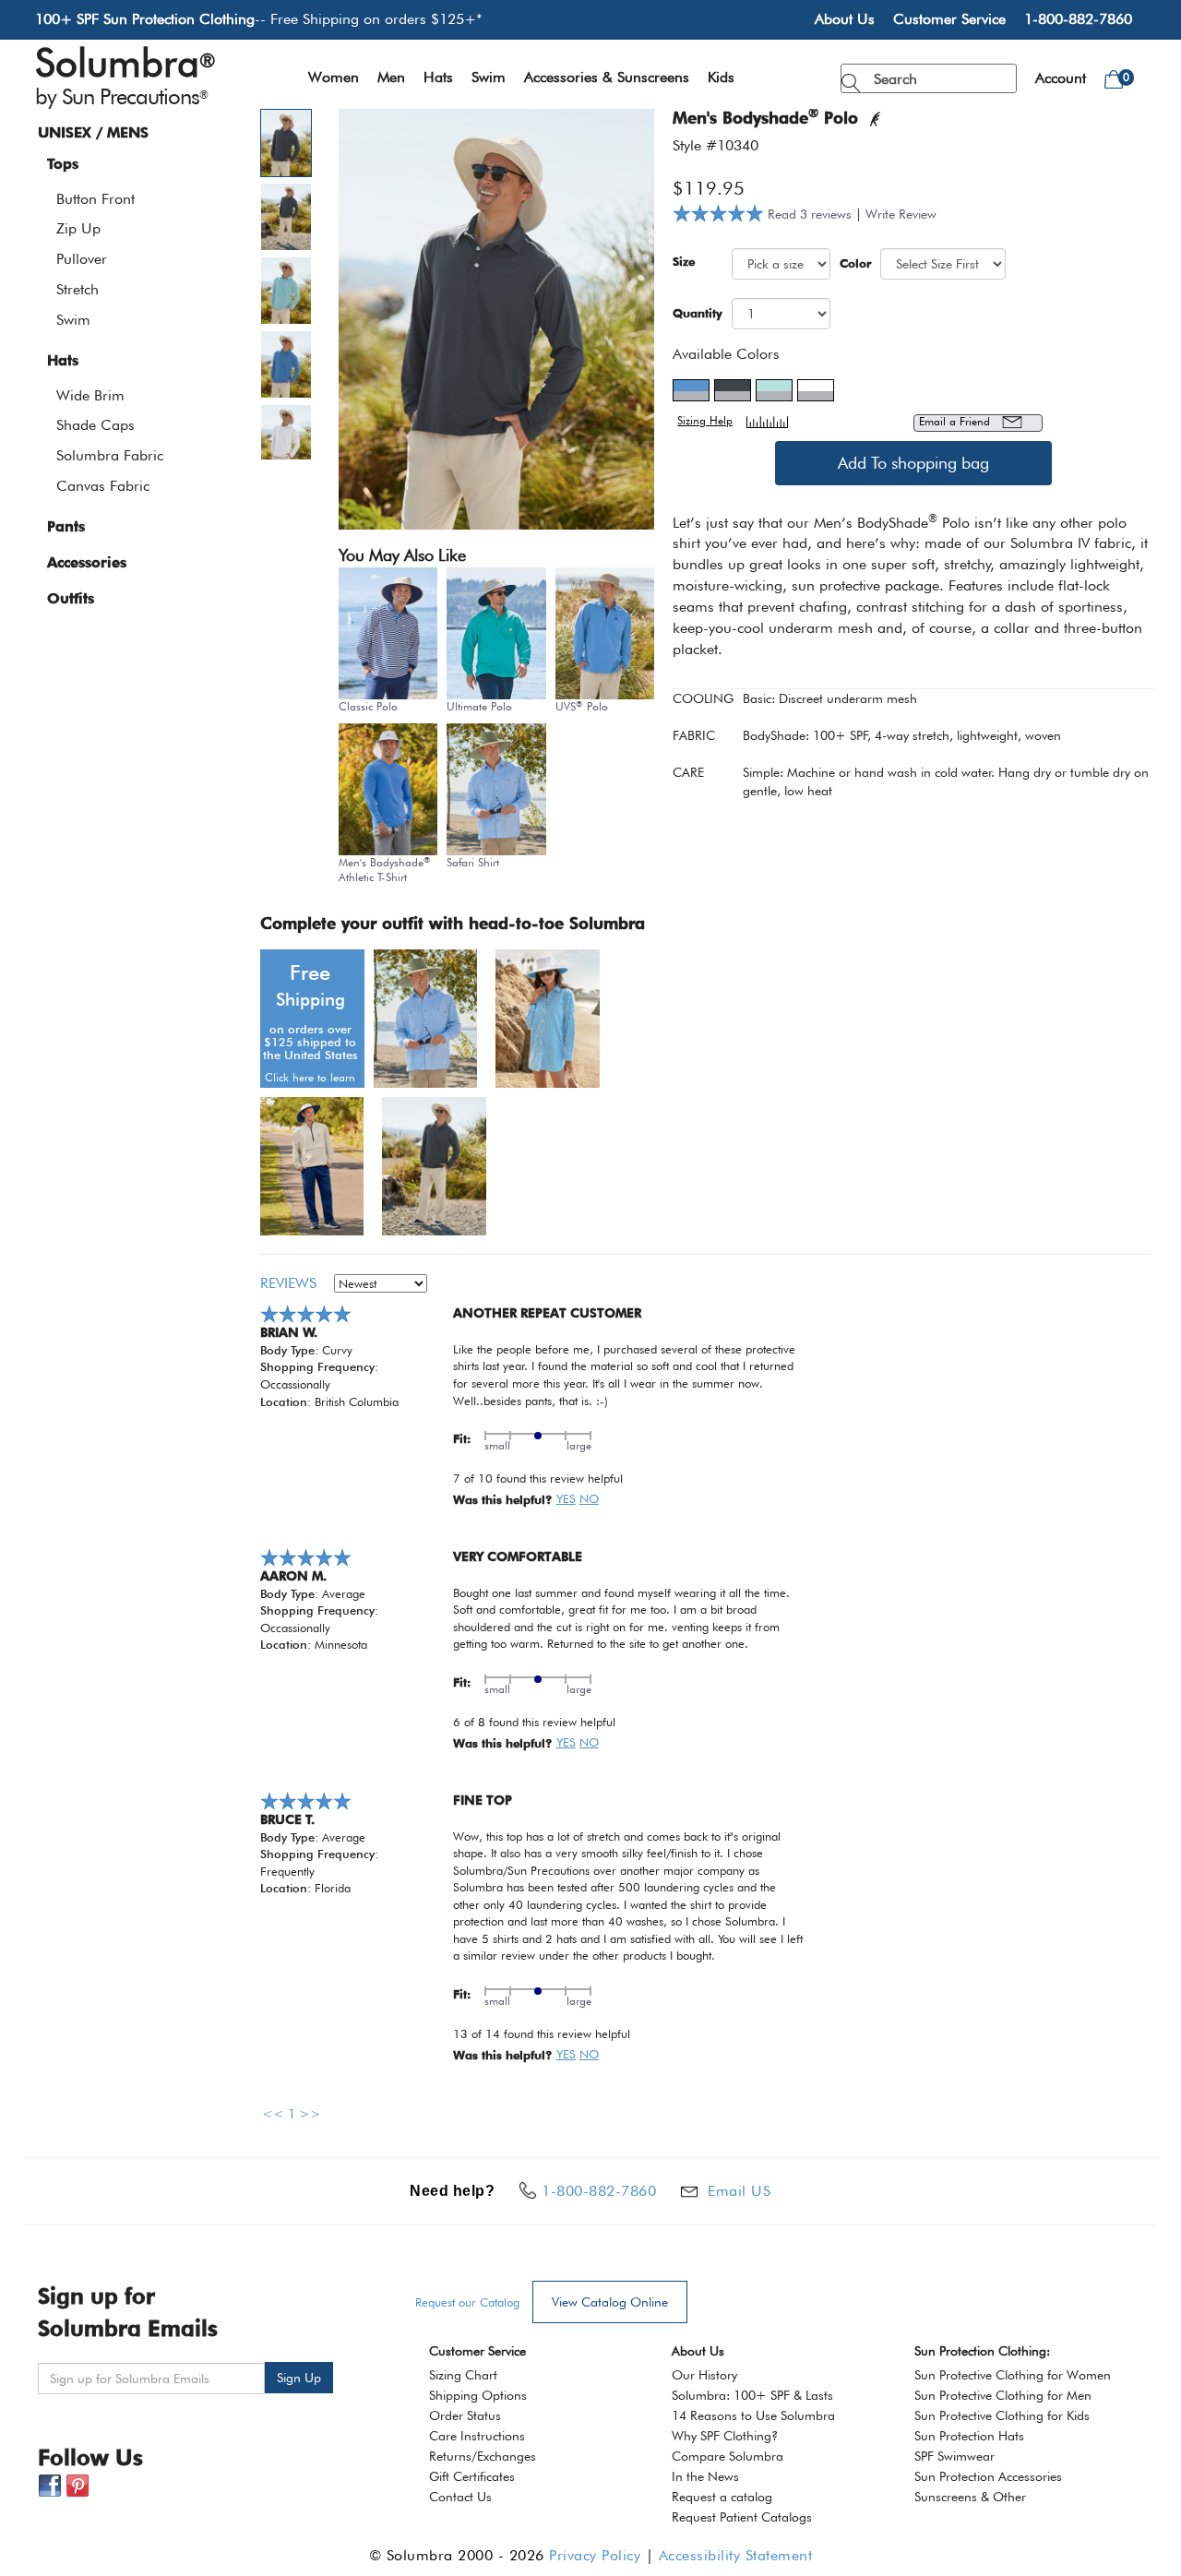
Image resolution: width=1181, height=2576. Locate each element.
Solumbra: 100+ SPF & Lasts (752, 2395)
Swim (489, 77)
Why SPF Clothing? (725, 2436)
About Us (845, 19)
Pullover (82, 259)
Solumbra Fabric (110, 455)
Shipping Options (478, 2395)
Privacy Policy (595, 2555)
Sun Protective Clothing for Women (1013, 2375)
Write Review (901, 214)
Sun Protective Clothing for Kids (1002, 2415)
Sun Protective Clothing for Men (1003, 2395)
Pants (66, 526)
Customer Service (949, 19)
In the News (705, 2476)
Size (684, 261)
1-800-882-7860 (1078, 19)
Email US (739, 2191)
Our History (704, 2375)
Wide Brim (90, 395)
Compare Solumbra (728, 2456)
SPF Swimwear (954, 2456)
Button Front (95, 199)
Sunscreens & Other (970, 2497)
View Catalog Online (610, 2302)
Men (391, 77)
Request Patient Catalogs (742, 2517)
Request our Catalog (467, 2302)
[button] (297, 143)
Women (334, 77)
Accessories (87, 562)
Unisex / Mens (93, 132)
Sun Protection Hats (969, 2436)
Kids (721, 77)
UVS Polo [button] (582, 706)
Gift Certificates (472, 2476)
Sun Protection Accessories (988, 2476)
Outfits (71, 598)
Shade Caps (95, 425)
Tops (63, 164)
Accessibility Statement (736, 2555)
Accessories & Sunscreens (607, 77)
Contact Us (460, 2497)
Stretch (78, 289)
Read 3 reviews (811, 214)
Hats (438, 77)
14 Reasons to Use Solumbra (753, 2415)
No (589, 1498)
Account (1061, 78)
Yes (566, 1498)
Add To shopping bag (913, 463)
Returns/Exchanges (483, 2456)
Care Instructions (477, 2436)
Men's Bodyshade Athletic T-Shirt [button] (385, 869)
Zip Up (78, 228)
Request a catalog (722, 2497)
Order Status (465, 2415)
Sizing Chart (463, 2375)
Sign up (299, 2378)
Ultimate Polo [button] (479, 706)
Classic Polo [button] (368, 706)
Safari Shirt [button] (473, 862)
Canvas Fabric (103, 486)
